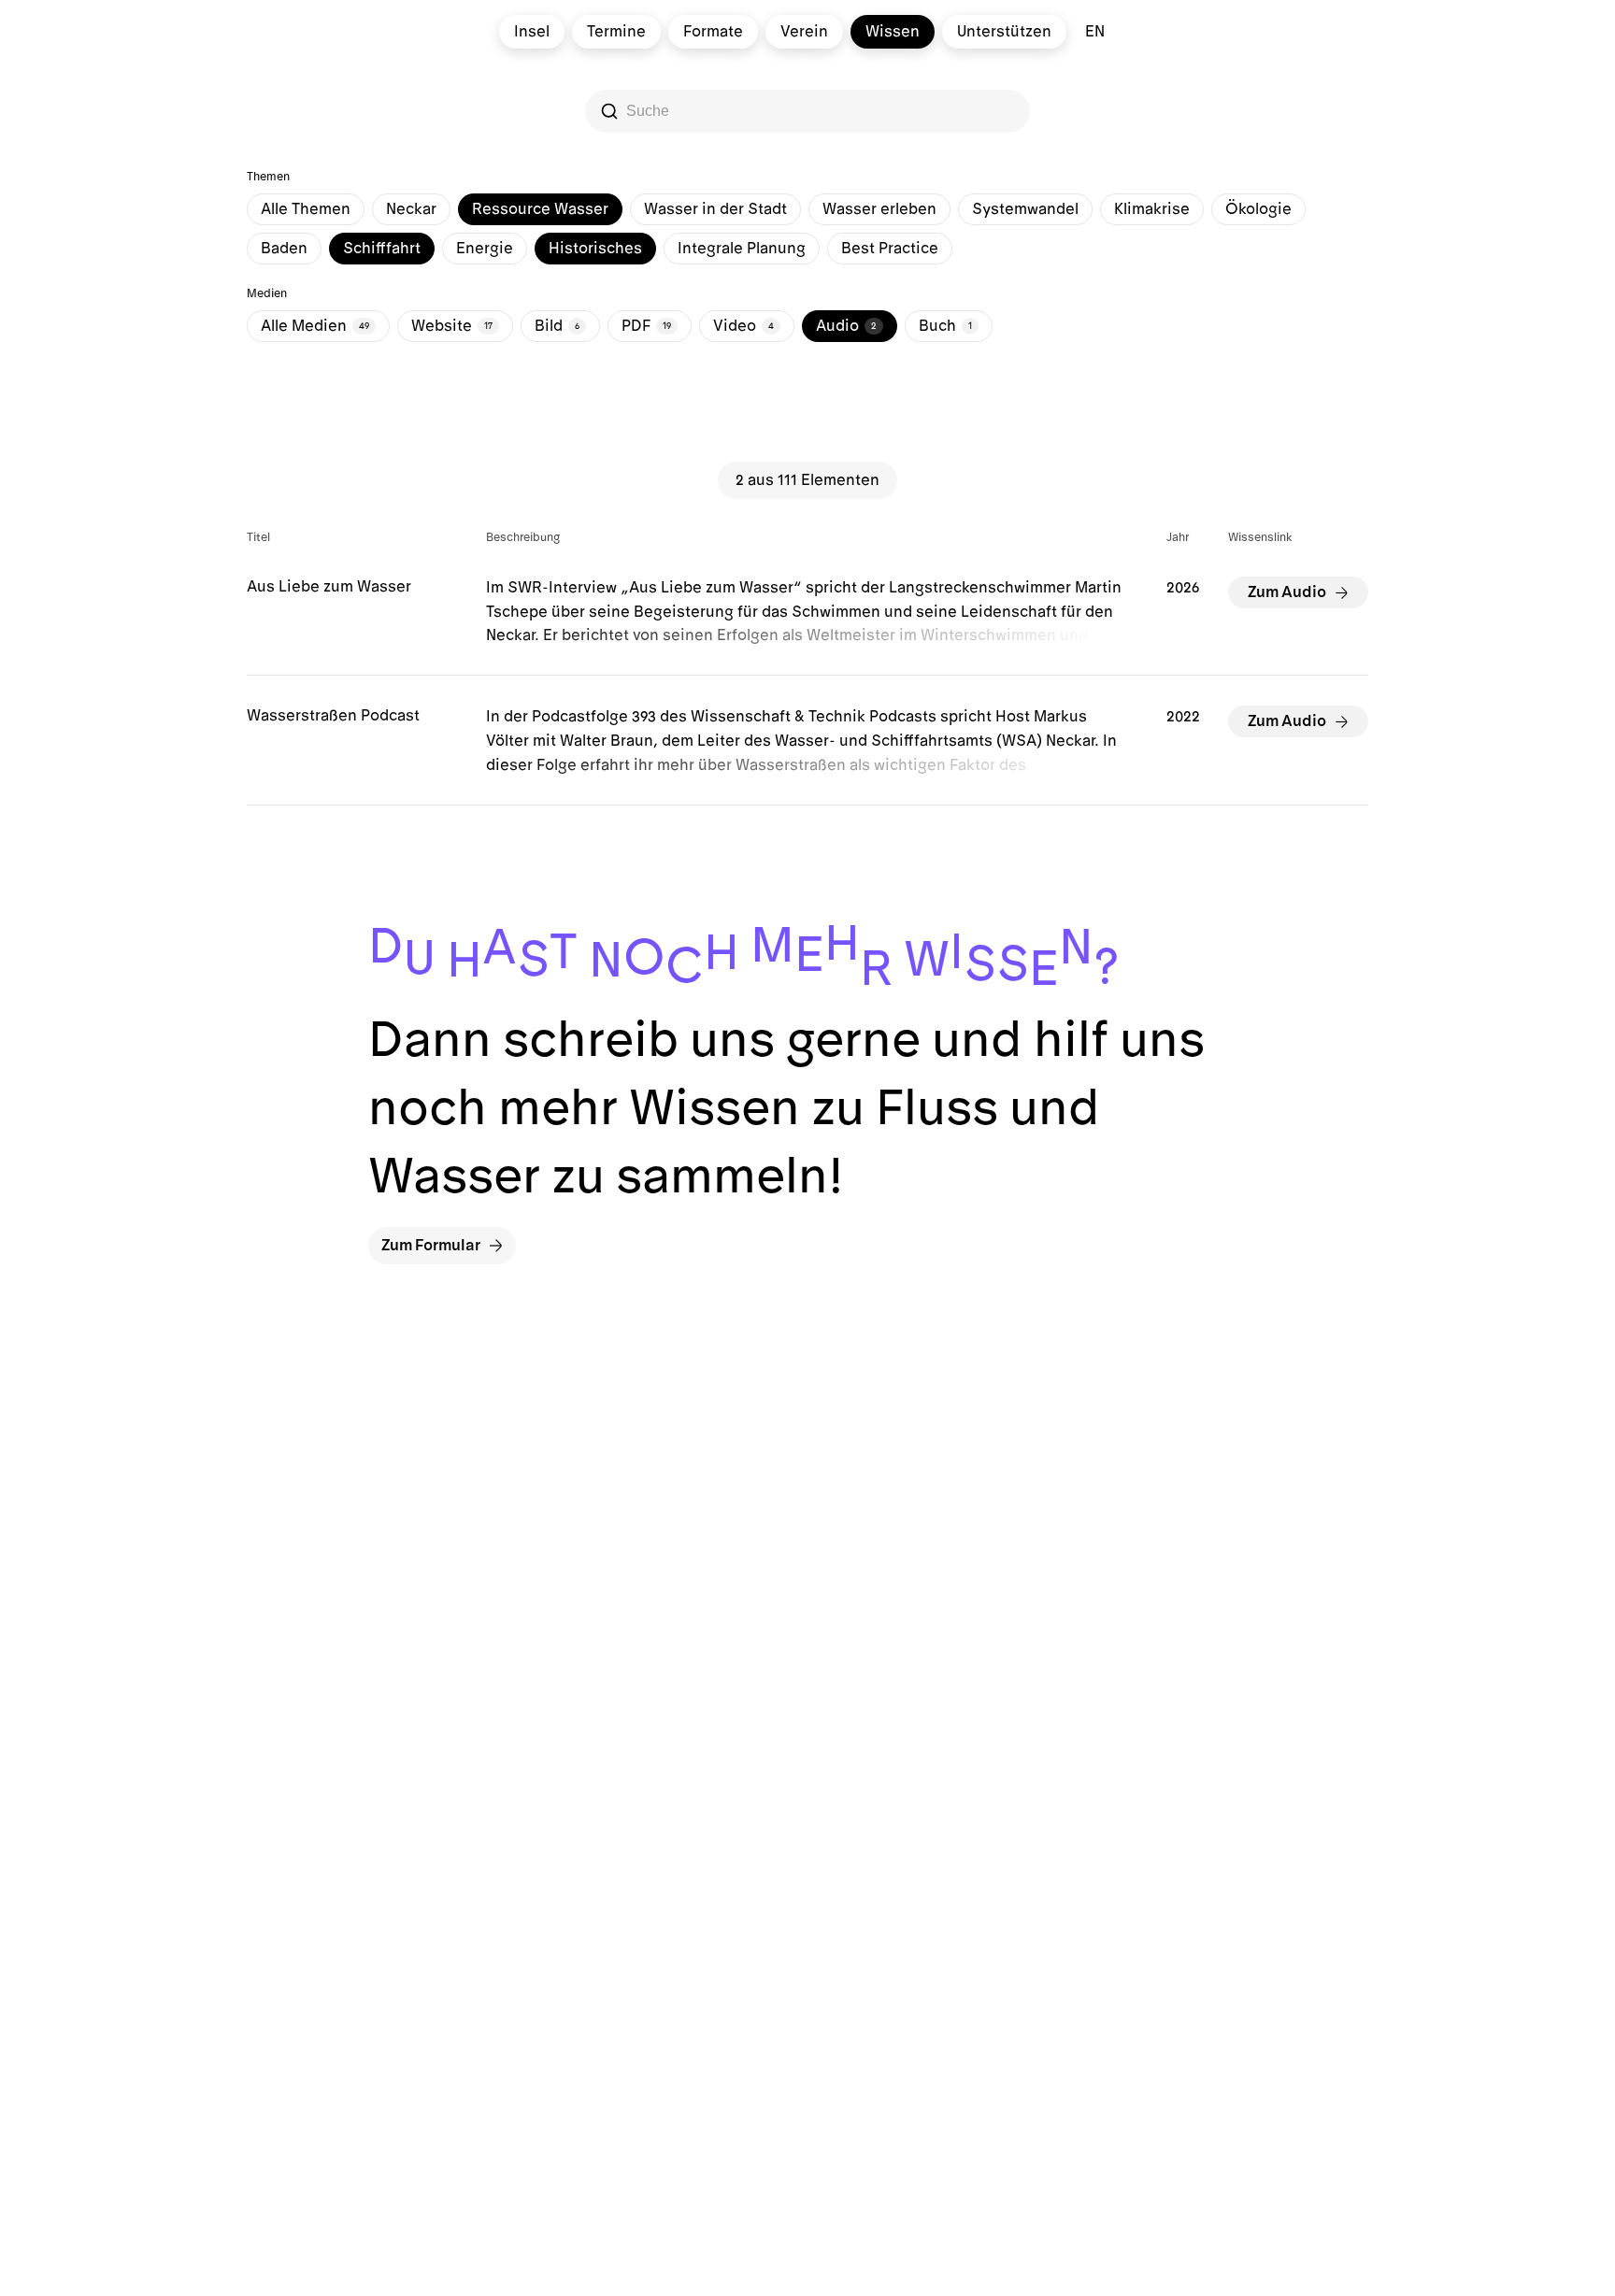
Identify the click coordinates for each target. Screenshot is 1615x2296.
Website (452, 326)
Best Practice (890, 249)
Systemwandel (1025, 209)
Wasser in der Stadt (715, 209)
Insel (532, 32)
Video (743, 326)
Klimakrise (1152, 209)
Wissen (893, 32)
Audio (846, 326)
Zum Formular (431, 1246)
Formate (713, 32)
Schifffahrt (382, 249)
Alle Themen (306, 209)
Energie (485, 249)
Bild (557, 326)
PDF (646, 326)
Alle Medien (315, 326)
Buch (945, 326)
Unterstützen (1004, 32)
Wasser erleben (879, 209)
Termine (616, 32)
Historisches (595, 249)
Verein (804, 32)
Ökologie (1258, 209)
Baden (284, 249)
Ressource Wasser (540, 209)
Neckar (411, 209)
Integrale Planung (742, 249)
